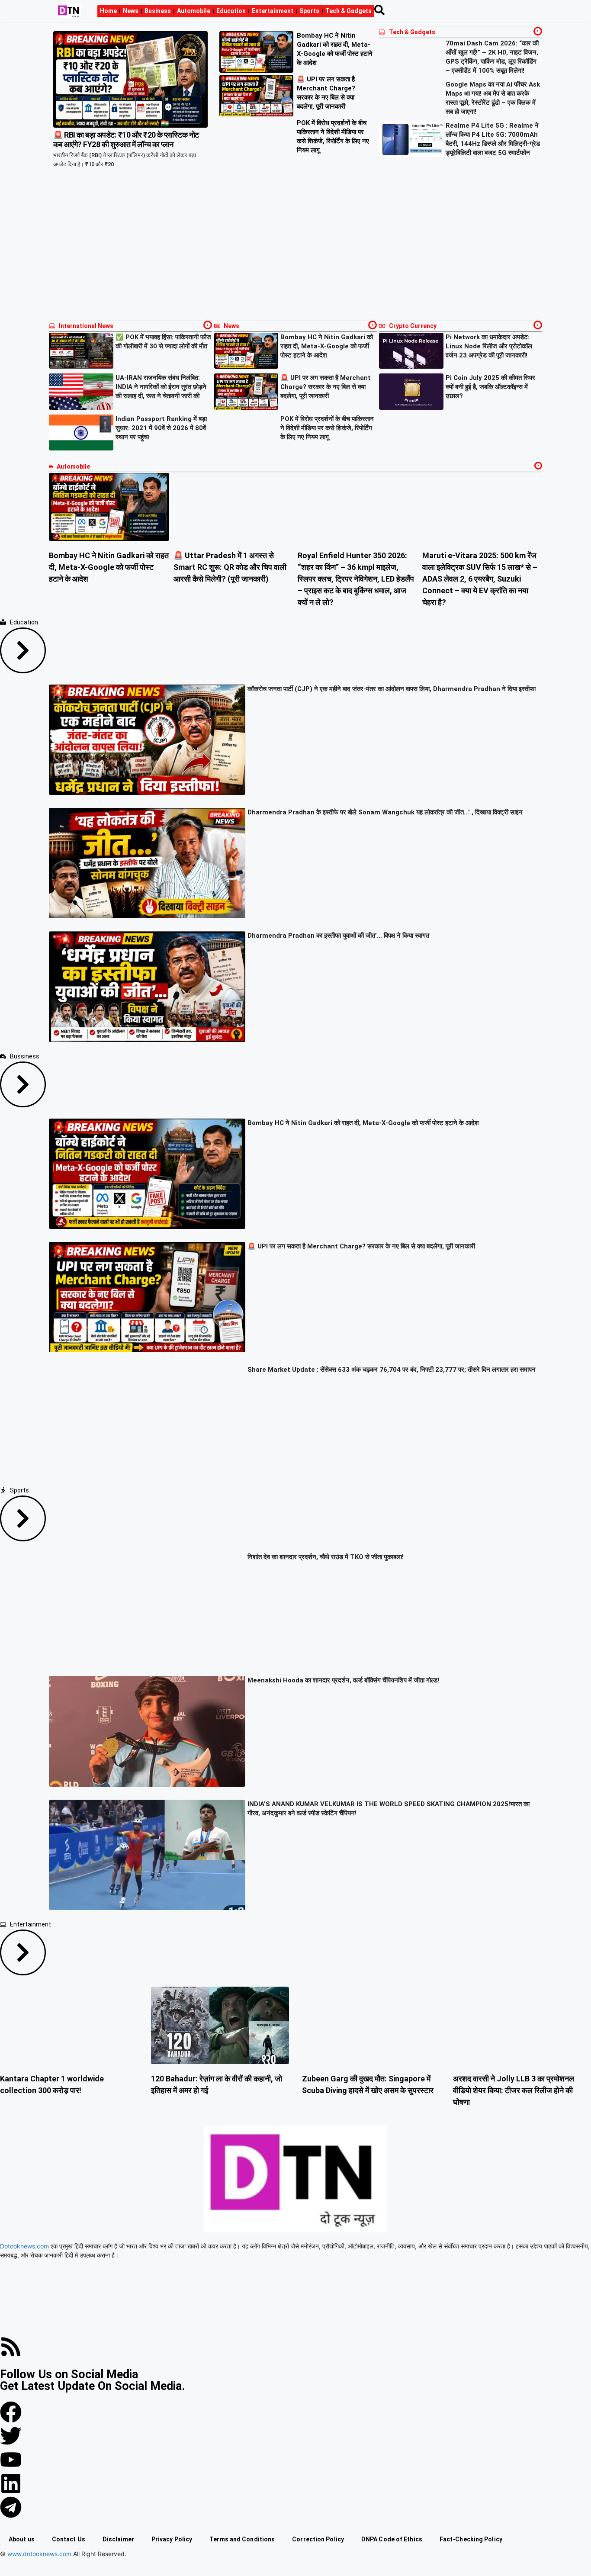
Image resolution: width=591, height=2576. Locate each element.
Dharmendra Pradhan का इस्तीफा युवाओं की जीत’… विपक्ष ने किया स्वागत (338, 936)
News (131, 11)
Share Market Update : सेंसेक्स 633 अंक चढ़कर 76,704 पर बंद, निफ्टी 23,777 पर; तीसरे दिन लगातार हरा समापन (392, 1370)
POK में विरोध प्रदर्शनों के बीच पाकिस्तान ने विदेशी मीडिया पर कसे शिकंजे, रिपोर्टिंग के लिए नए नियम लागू (327, 428)
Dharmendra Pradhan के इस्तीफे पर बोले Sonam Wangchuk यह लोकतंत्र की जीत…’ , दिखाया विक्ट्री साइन (385, 812)
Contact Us (69, 2539)
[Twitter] (11, 2436)
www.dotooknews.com (39, 2554)
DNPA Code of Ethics (392, 2539)
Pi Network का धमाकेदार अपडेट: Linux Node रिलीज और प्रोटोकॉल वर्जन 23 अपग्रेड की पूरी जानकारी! (489, 346)
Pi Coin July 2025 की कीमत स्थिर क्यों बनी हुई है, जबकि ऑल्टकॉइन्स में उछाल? (490, 387)
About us (22, 2539)
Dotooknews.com (24, 2246)
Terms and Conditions (242, 2539)
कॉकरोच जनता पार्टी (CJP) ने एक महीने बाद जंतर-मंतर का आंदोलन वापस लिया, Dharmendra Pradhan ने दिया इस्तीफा (392, 689)
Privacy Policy (172, 2539)
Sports (309, 11)
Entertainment (273, 11)
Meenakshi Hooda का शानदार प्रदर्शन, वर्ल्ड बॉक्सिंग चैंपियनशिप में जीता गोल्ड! (343, 1680)
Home (108, 11)
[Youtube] (11, 2460)
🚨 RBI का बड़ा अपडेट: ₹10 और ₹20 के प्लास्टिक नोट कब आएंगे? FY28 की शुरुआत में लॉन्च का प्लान (126, 140)
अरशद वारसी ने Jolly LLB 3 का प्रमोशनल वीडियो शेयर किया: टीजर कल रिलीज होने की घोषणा (514, 2090)
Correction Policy (318, 2539)
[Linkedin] (11, 2483)
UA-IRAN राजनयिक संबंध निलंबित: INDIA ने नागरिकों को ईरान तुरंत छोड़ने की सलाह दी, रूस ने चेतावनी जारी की (161, 387)
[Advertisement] (295, 251)
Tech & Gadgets (348, 11)
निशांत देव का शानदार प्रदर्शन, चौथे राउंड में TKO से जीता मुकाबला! (326, 1557)
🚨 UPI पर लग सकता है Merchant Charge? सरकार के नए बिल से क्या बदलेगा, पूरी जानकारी (326, 387)
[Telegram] (11, 2507)
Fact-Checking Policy (471, 2539)
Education (231, 11)
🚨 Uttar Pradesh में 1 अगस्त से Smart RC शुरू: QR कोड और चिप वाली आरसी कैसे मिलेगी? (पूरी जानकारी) (230, 567)
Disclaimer (118, 2539)
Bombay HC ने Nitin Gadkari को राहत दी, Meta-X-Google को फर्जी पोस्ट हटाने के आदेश (327, 346)
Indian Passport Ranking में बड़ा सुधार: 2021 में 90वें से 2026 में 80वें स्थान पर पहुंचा (161, 428)
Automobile (194, 11)
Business (158, 11)
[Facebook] (11, 2412)
